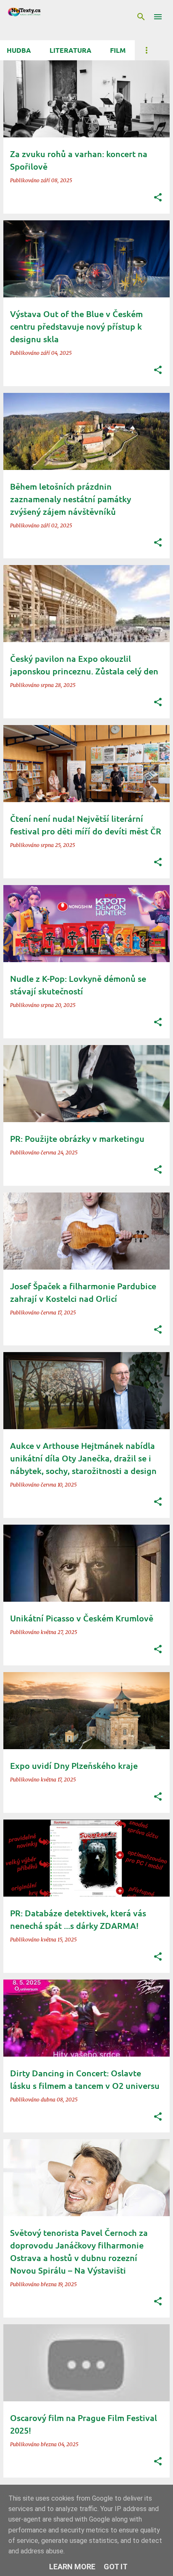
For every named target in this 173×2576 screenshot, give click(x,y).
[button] (158, 198)
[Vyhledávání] (141, 17)
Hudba (19, 50)
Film (118, 50)
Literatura (71, 50)
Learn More (72, 2567)
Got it (116, 2567)
